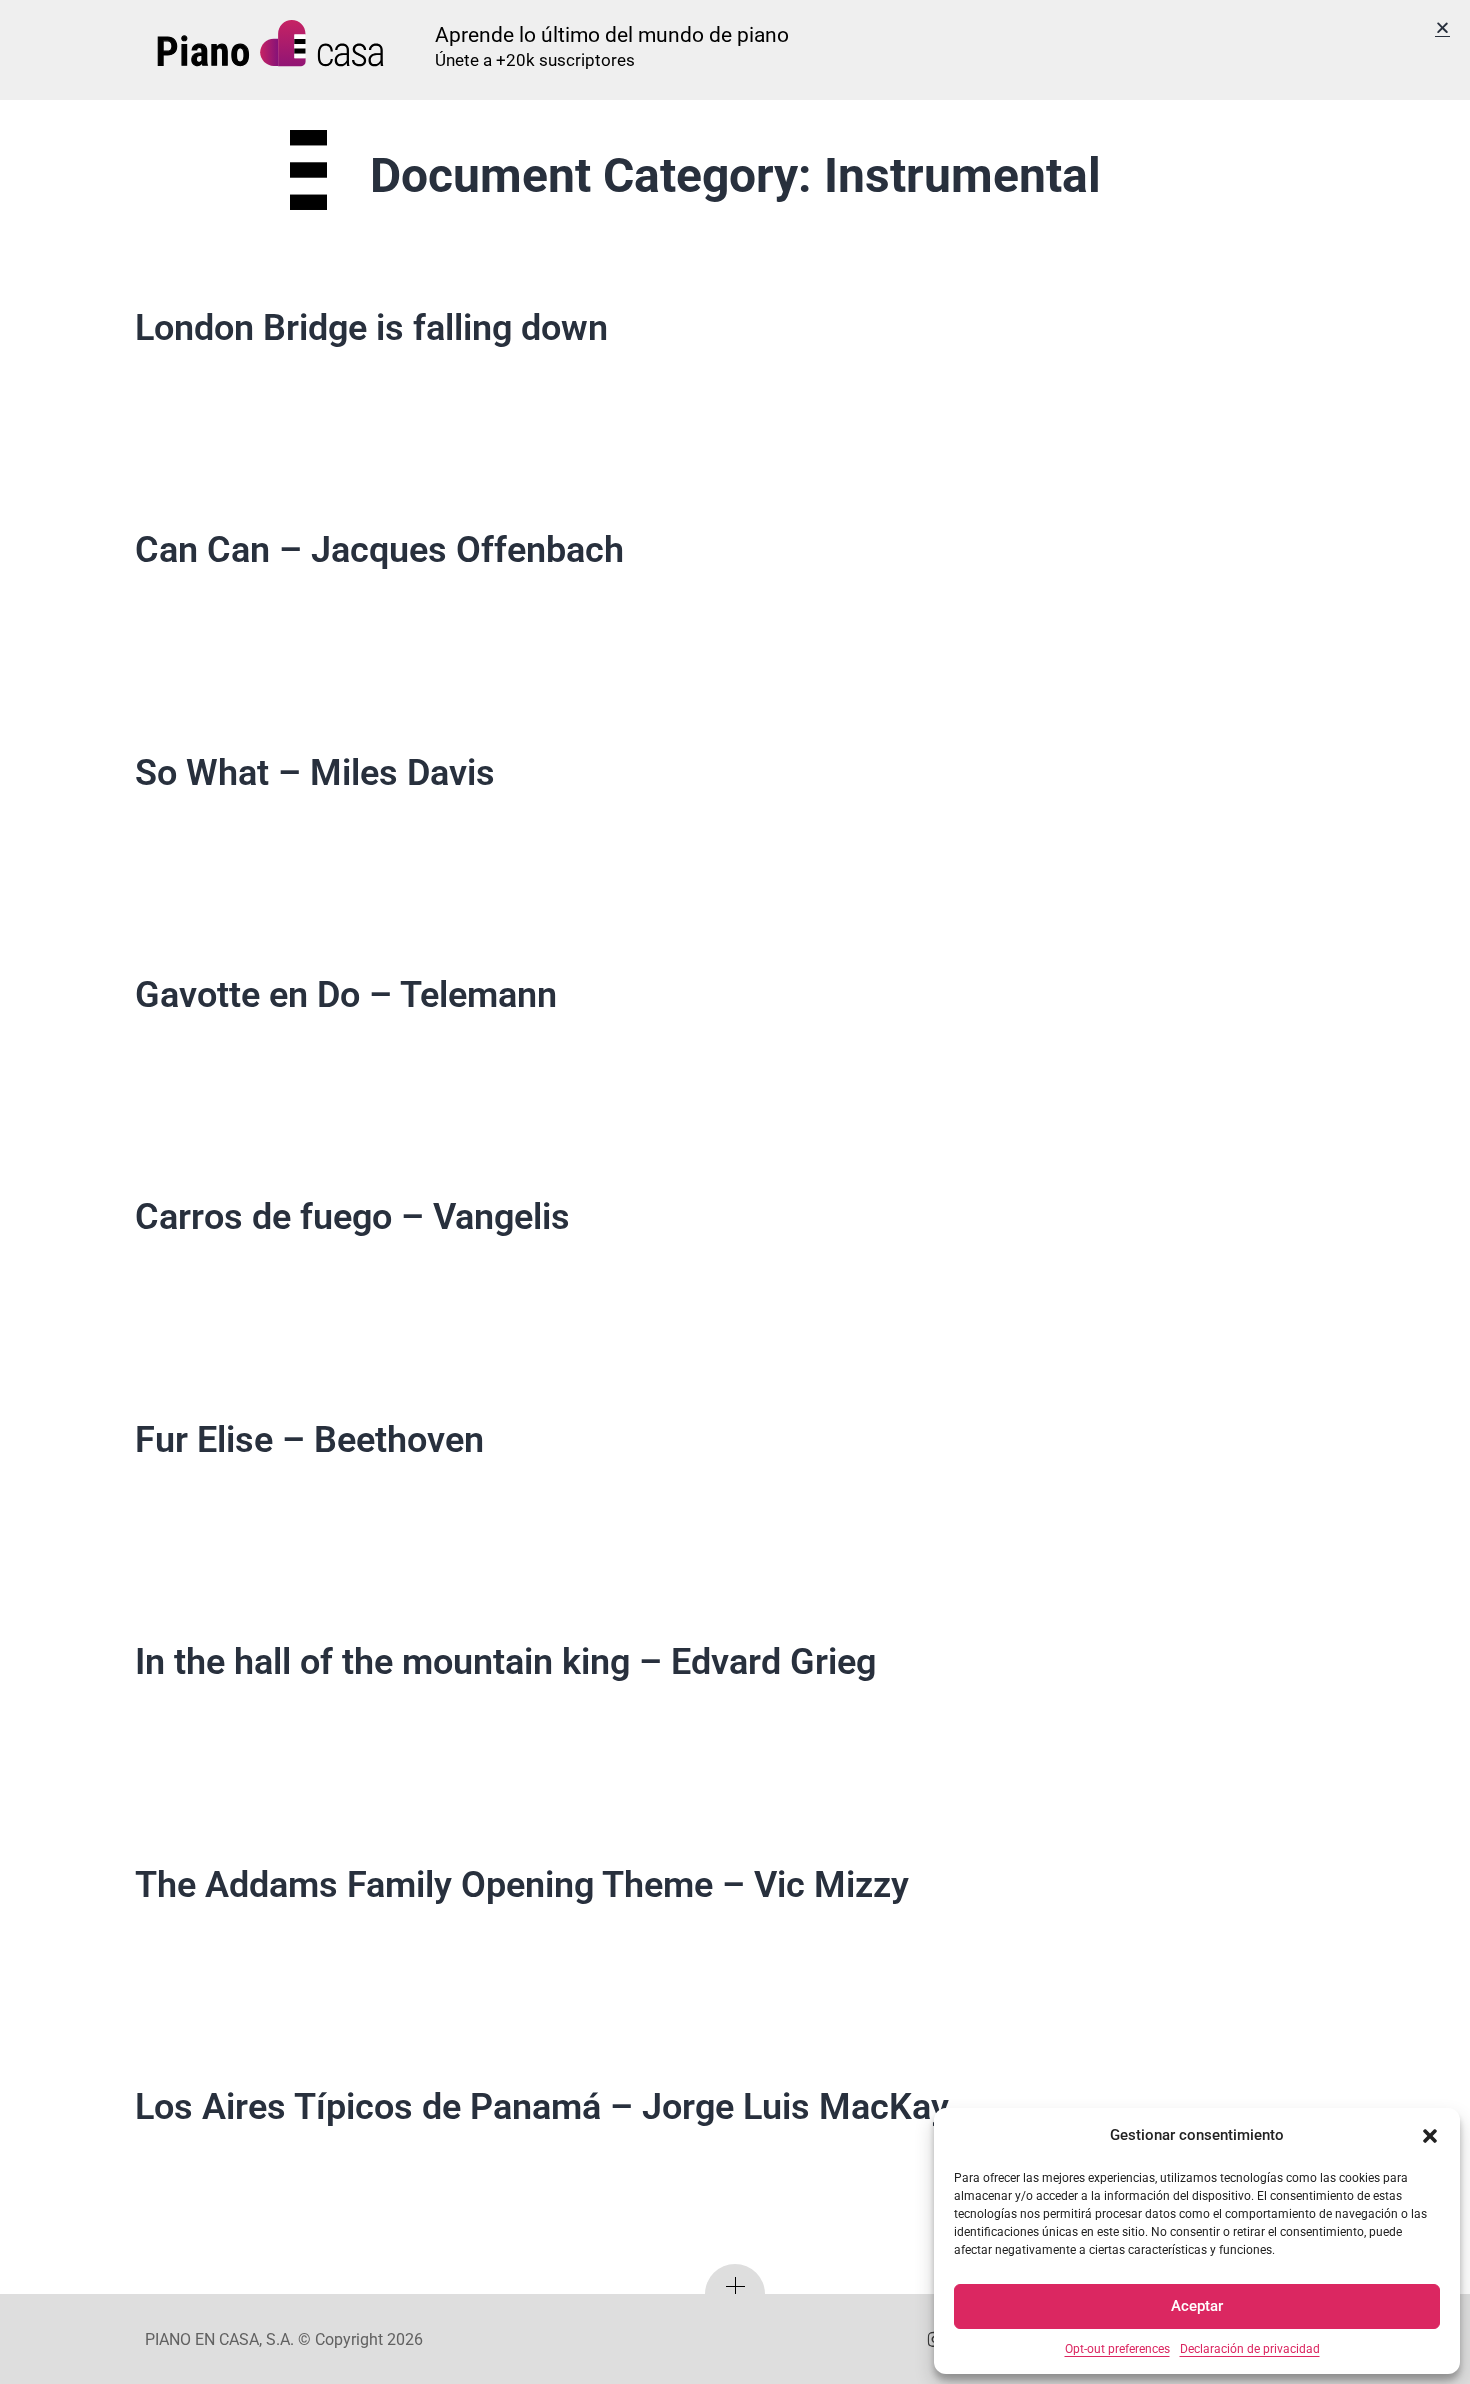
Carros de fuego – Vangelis (352, 1217)
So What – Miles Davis (315, 773)
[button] (1430, 2136)
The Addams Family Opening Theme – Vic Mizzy (522, 1885)
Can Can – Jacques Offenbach (379, 550)
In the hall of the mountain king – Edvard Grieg (505, 1662)
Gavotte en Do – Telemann (346, 995)
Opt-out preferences (1117, 2349)
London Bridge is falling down (371, 328)
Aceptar (1197, 2306)
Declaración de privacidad (1250, 2349)
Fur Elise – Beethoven (309, 1440)
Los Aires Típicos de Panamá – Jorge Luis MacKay (542, 2107)
